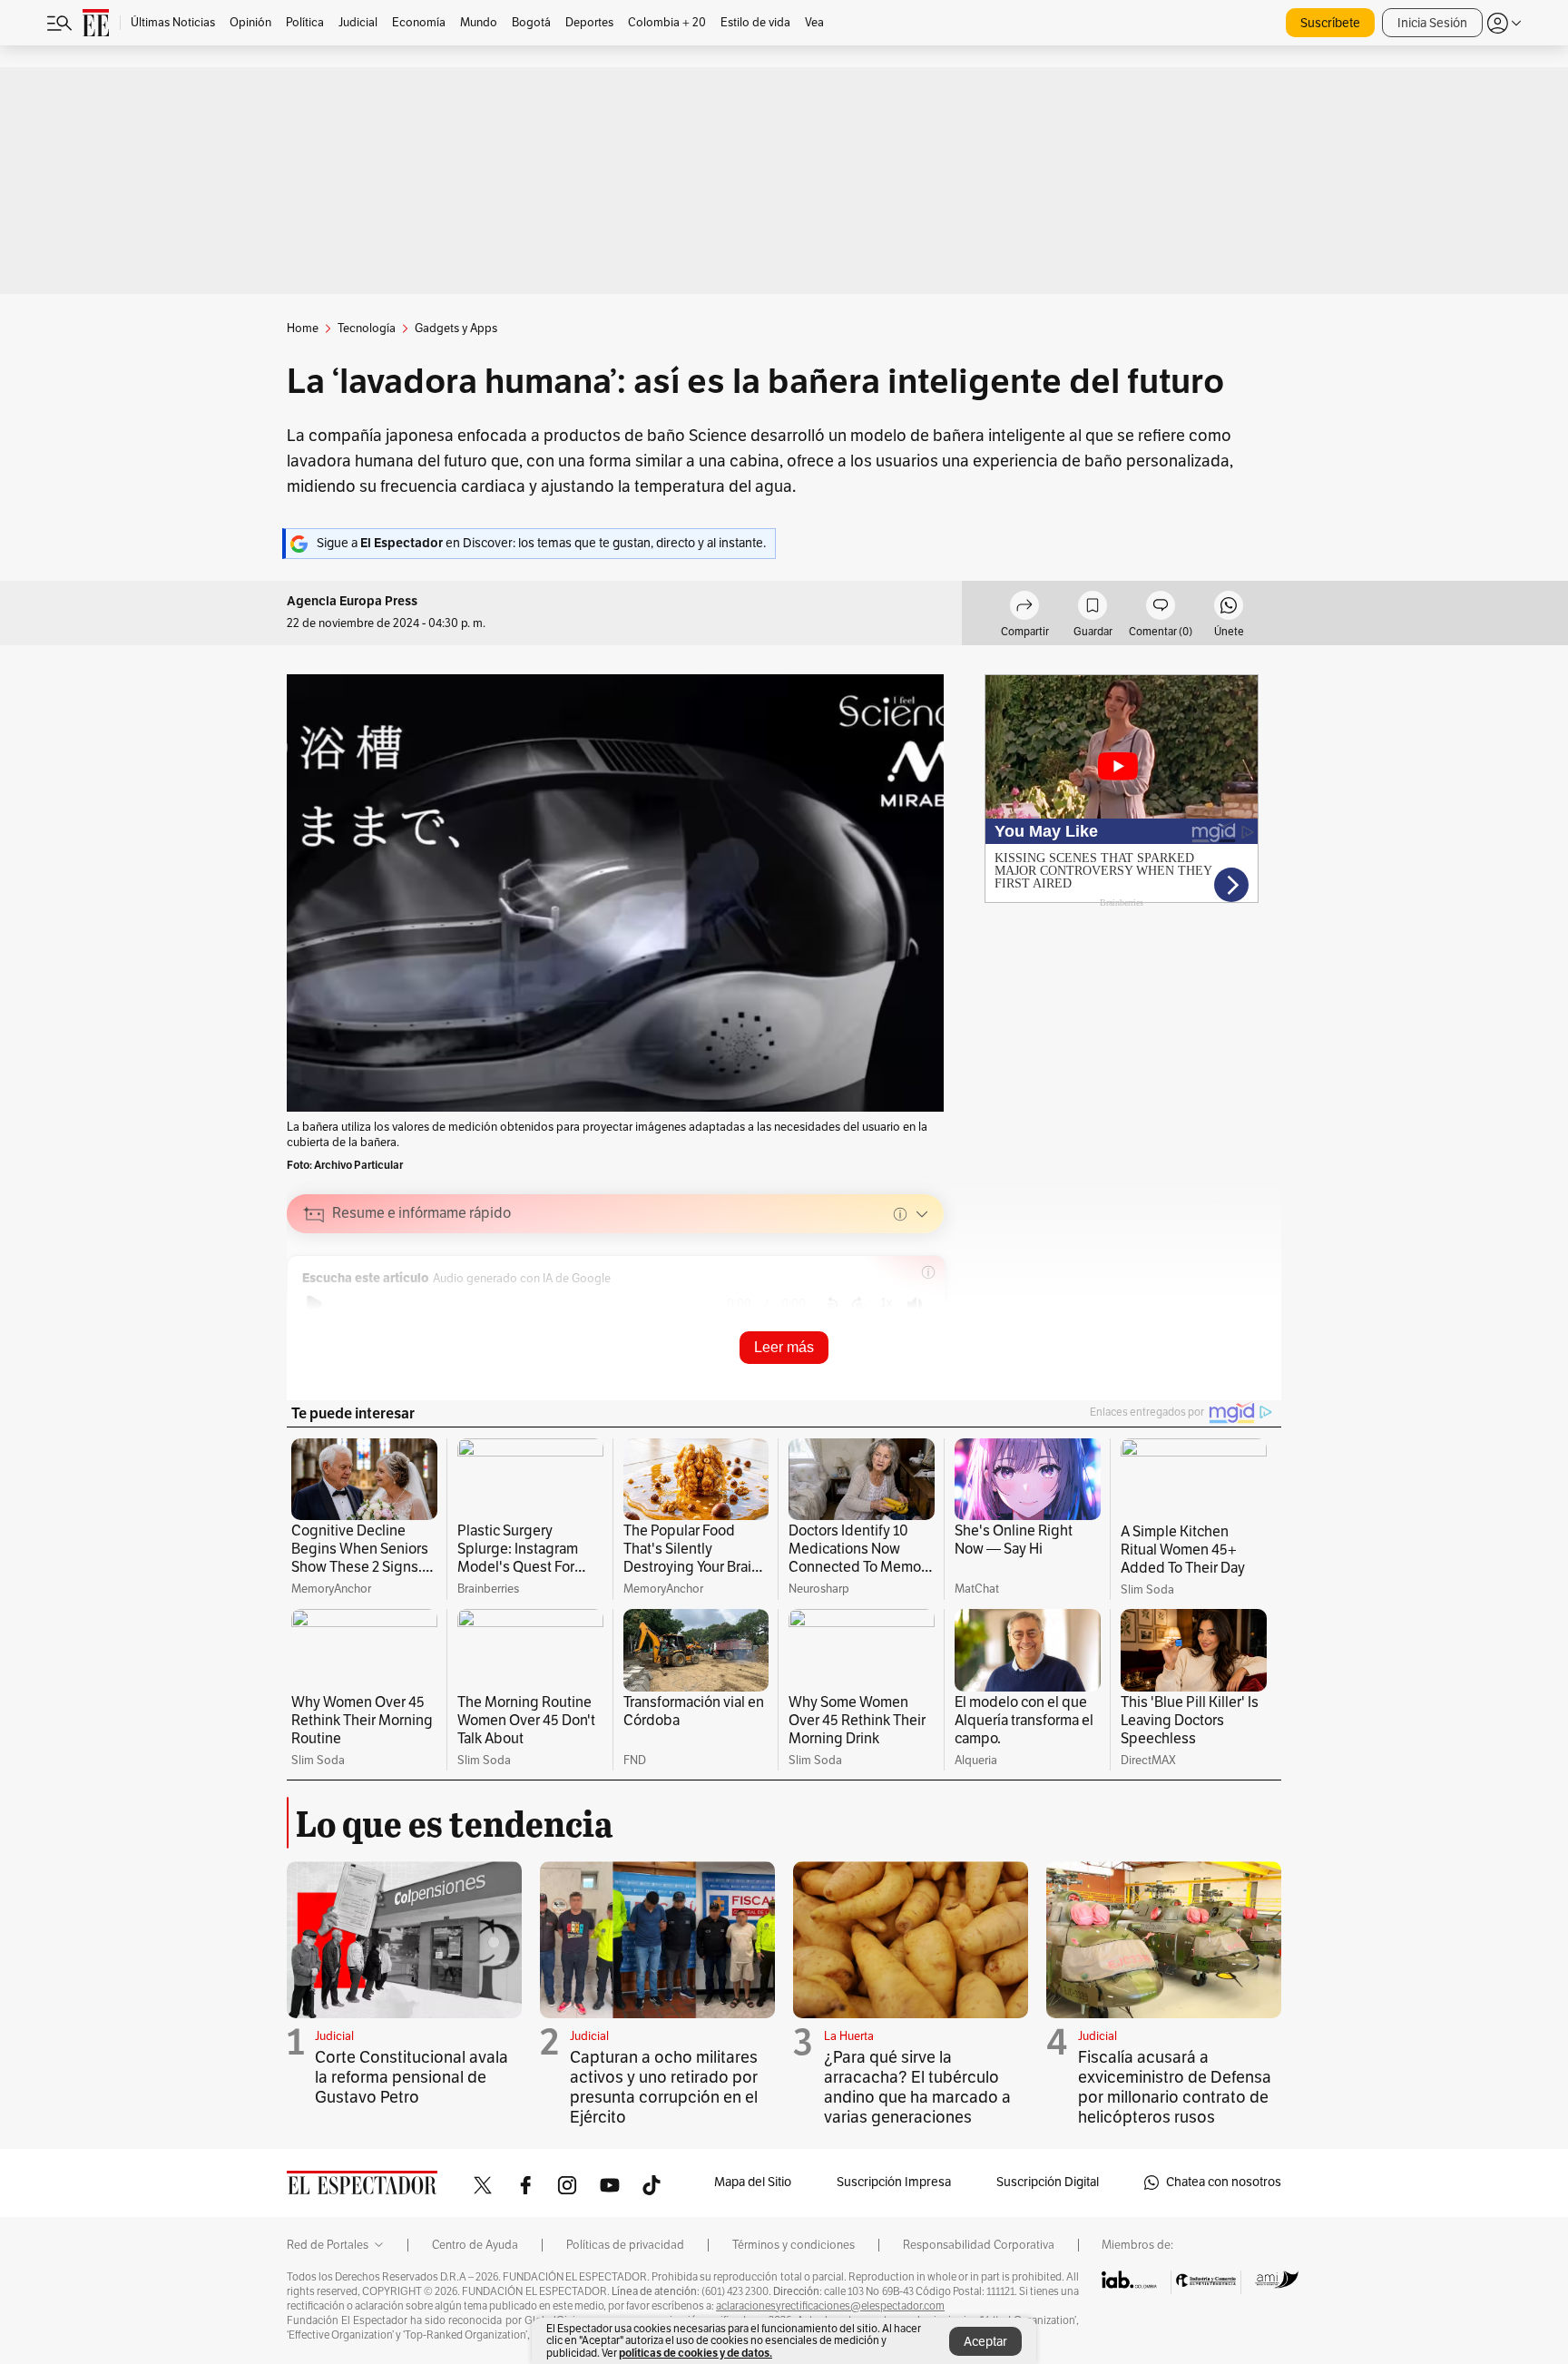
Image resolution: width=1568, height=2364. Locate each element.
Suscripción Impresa (894, 2182)
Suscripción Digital (1048, 2182)
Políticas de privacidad (625, 2245)
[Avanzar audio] (859, 1304)
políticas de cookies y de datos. (696, 2353)
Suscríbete (1330, 23)
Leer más (784, 1347)
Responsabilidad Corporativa (979, 2245)
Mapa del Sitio (753, 2182)
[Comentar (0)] (1161, 608)
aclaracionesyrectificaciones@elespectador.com (830, 2306)
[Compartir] (1024, 608)
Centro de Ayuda (475, 2245)
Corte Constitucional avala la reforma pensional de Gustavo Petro (412, 2077)
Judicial (334, 2036)
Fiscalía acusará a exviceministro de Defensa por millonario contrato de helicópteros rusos (1175, 2087)
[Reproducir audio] (314, 1304)
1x (887, 1303)
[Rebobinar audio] (831, 1304)
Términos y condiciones (794, 2245)
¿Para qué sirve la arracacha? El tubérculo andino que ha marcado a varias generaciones (917, 2087)
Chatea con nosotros (1224, 2182)
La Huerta (849, 2036)
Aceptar (985, 2342)
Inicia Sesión (1432, 23)
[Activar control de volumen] (915, 1305)
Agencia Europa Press (352, 601)
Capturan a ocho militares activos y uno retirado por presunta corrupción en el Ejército (664, 2087)
